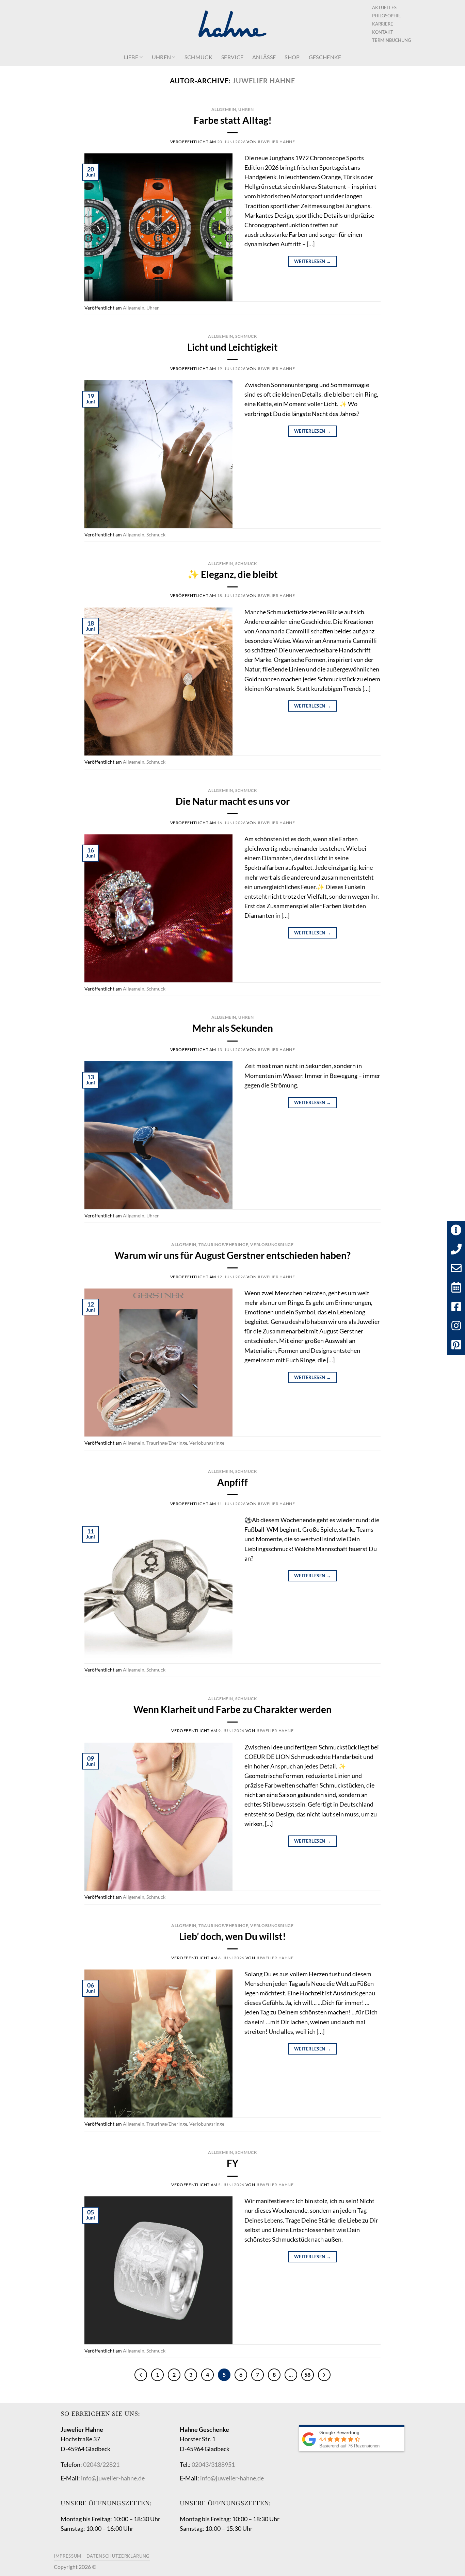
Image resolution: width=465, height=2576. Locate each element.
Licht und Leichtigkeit (233, 347)
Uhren (162, 57)
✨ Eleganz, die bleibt (233, 574)
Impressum (68, 2556)
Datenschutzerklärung (118, 2556)
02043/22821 (101, 2465)
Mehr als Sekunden (233, 1028)
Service (232, 57)
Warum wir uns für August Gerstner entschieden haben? (233, 1255)
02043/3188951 (213, 2465)
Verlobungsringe (272, 1244)
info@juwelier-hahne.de (113, 2478)
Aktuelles (384, 7)
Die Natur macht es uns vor (233, 801)
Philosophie (387, 16)
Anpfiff (233, 1482)
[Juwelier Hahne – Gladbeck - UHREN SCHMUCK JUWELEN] (233, 24)
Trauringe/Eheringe (223, 1244)
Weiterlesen (312, 261)
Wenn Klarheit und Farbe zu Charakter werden (233, 1709)
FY (233, 2163)
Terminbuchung (392, 40)
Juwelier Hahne (264, 81)
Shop (292, 57)
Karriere (383, 24)
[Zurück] (141, 2375)
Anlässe (264, 57)
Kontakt (383, 32)
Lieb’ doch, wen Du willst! (233, 1936)
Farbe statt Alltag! (233, 120)
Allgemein (224, 109)
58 (307, 2375)
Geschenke (325, 57)
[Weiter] (324, 2375)
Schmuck (198, 57)
